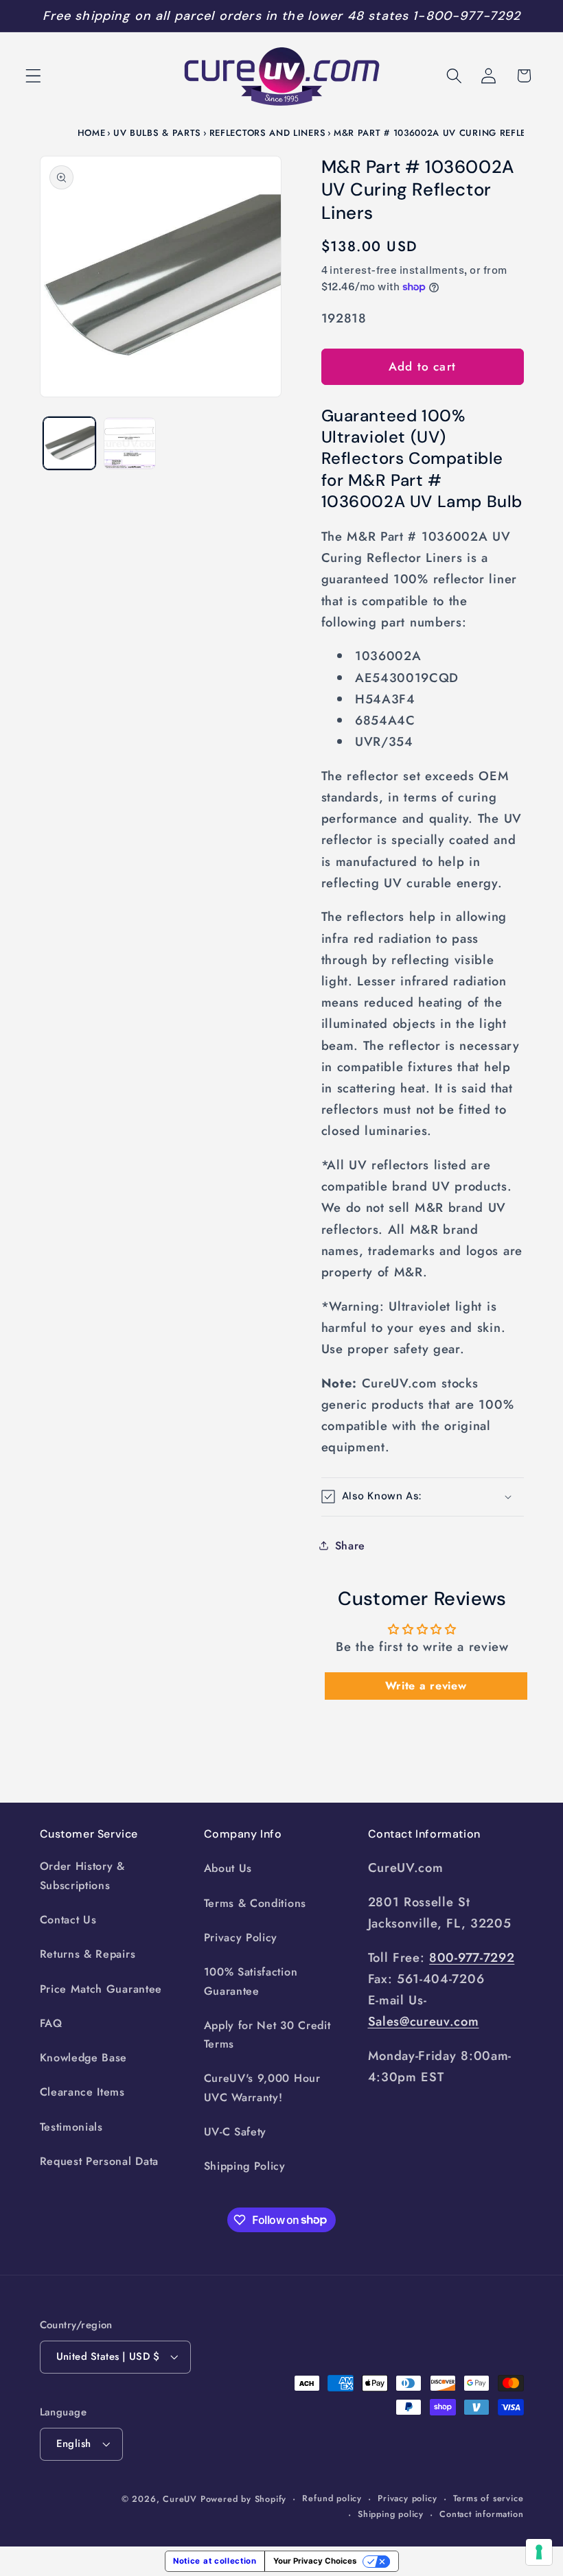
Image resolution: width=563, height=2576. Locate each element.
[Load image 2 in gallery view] (130, 443)
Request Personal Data (100, 2161)
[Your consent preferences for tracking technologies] (539, 2552)
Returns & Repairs (88, 1954)
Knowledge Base (84, 2058)
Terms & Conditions (255, 1903)
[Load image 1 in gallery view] (69, 443)
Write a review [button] (426, 1686)
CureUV (180, 2499)
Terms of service (489, 2498)
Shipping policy (391, 2514)
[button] (33, 76)
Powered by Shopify (244, 2499)
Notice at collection (215, 2561)
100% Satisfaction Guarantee (251, 1981)
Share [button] (350, 1546)
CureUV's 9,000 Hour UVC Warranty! (262, 2087)
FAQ (51, 2023)
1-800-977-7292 (467, 16)
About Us (228, 1868)
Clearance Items (82, 2092)
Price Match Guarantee (101, 1989)
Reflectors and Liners (268, 133)
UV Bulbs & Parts (157, 133)
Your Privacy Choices (315, 2561)
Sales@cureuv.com (424, 2021)
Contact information (481, 2514)
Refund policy (332, 2498)
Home (92, 133)
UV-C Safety (235, 2132)
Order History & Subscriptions (82, 1875)
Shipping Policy (245, 2166)
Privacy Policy (241, 1937)
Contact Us (68, 1920)
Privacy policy (407, 2498)
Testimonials (71, 2127)
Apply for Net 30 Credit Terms (267, 2035)
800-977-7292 (472, 1957)
